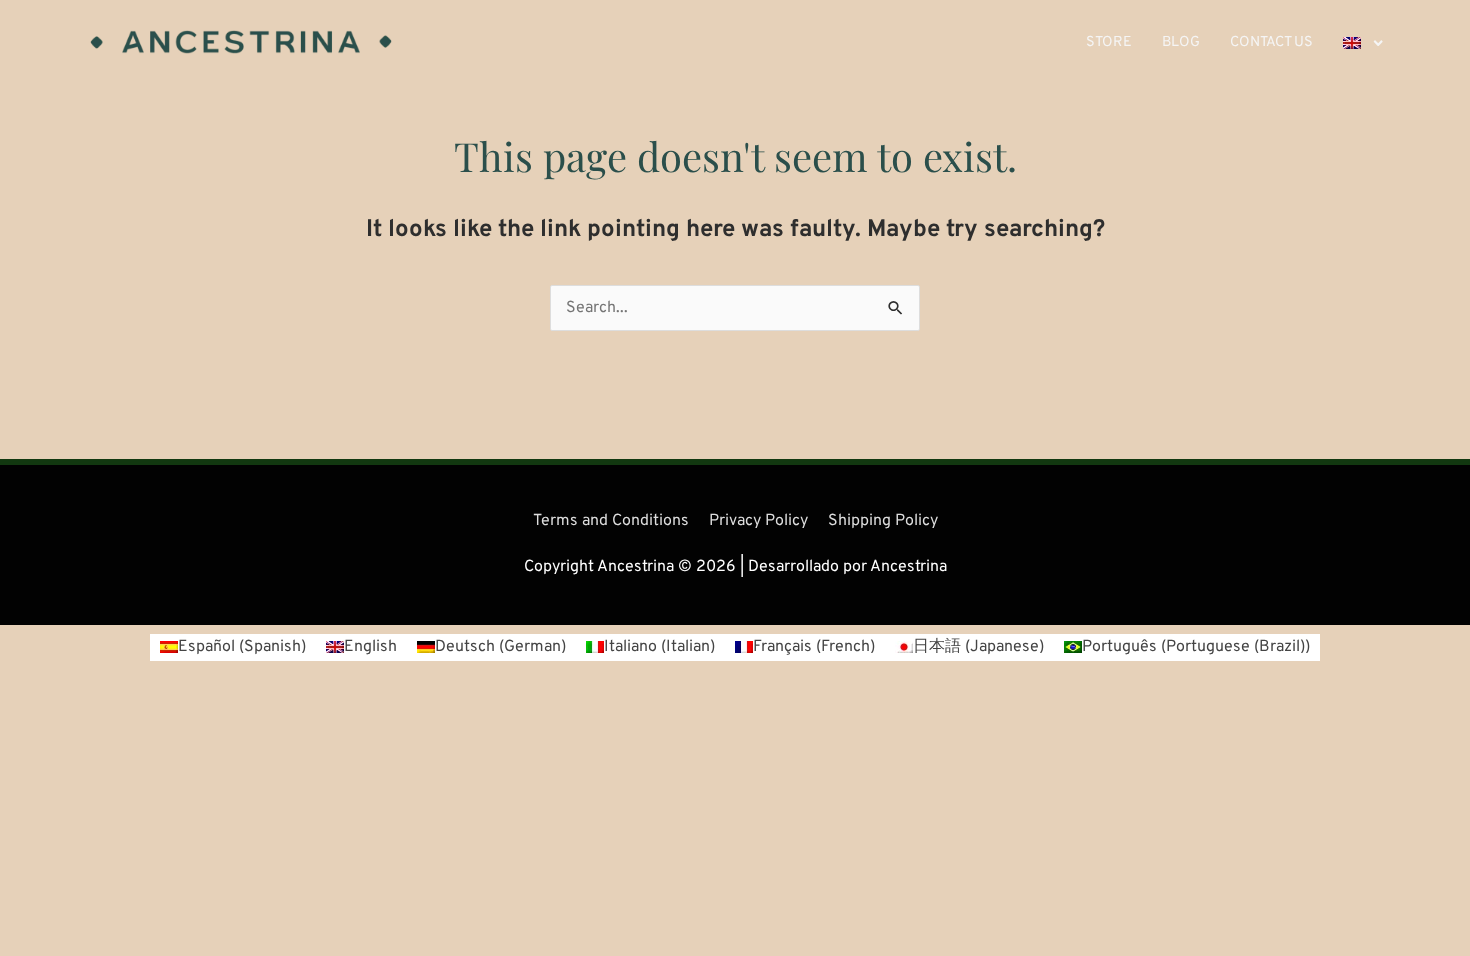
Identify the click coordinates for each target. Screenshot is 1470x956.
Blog (1181, 42)
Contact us (1271, 42)
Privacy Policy (758, 521)
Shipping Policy (883, 521)
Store (1109, 42)
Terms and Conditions (611, 521)
